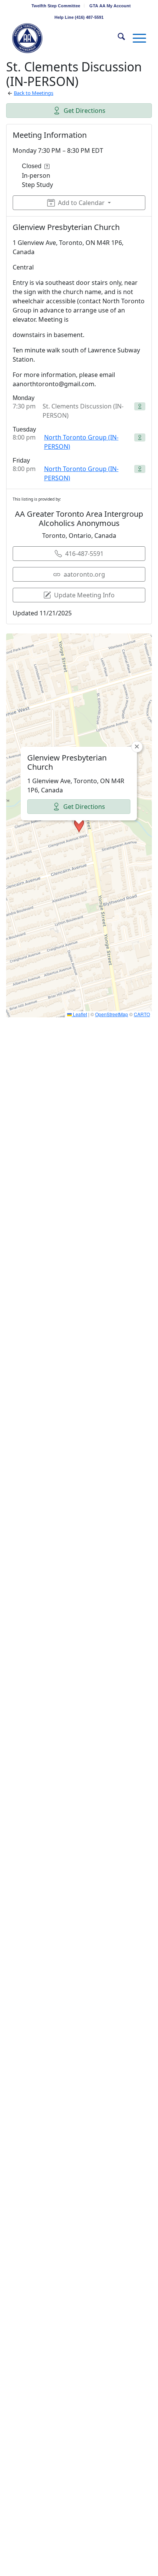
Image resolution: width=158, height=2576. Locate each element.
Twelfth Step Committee (56, 6)
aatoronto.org (84, 574)
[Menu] (136, 38)
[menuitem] (56, 6)
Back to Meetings (34, 93)
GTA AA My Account (110, 6)
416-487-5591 (84, 554)
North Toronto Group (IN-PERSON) (81, 442)
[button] (79, 825)
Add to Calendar (81, 203)
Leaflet (79, 1014)
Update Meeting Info (84, 595)
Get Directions (85, 111)
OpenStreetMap (112, 1014)
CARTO (142, 1014)
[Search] (118, 38)
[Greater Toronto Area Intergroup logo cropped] (66, 38)
